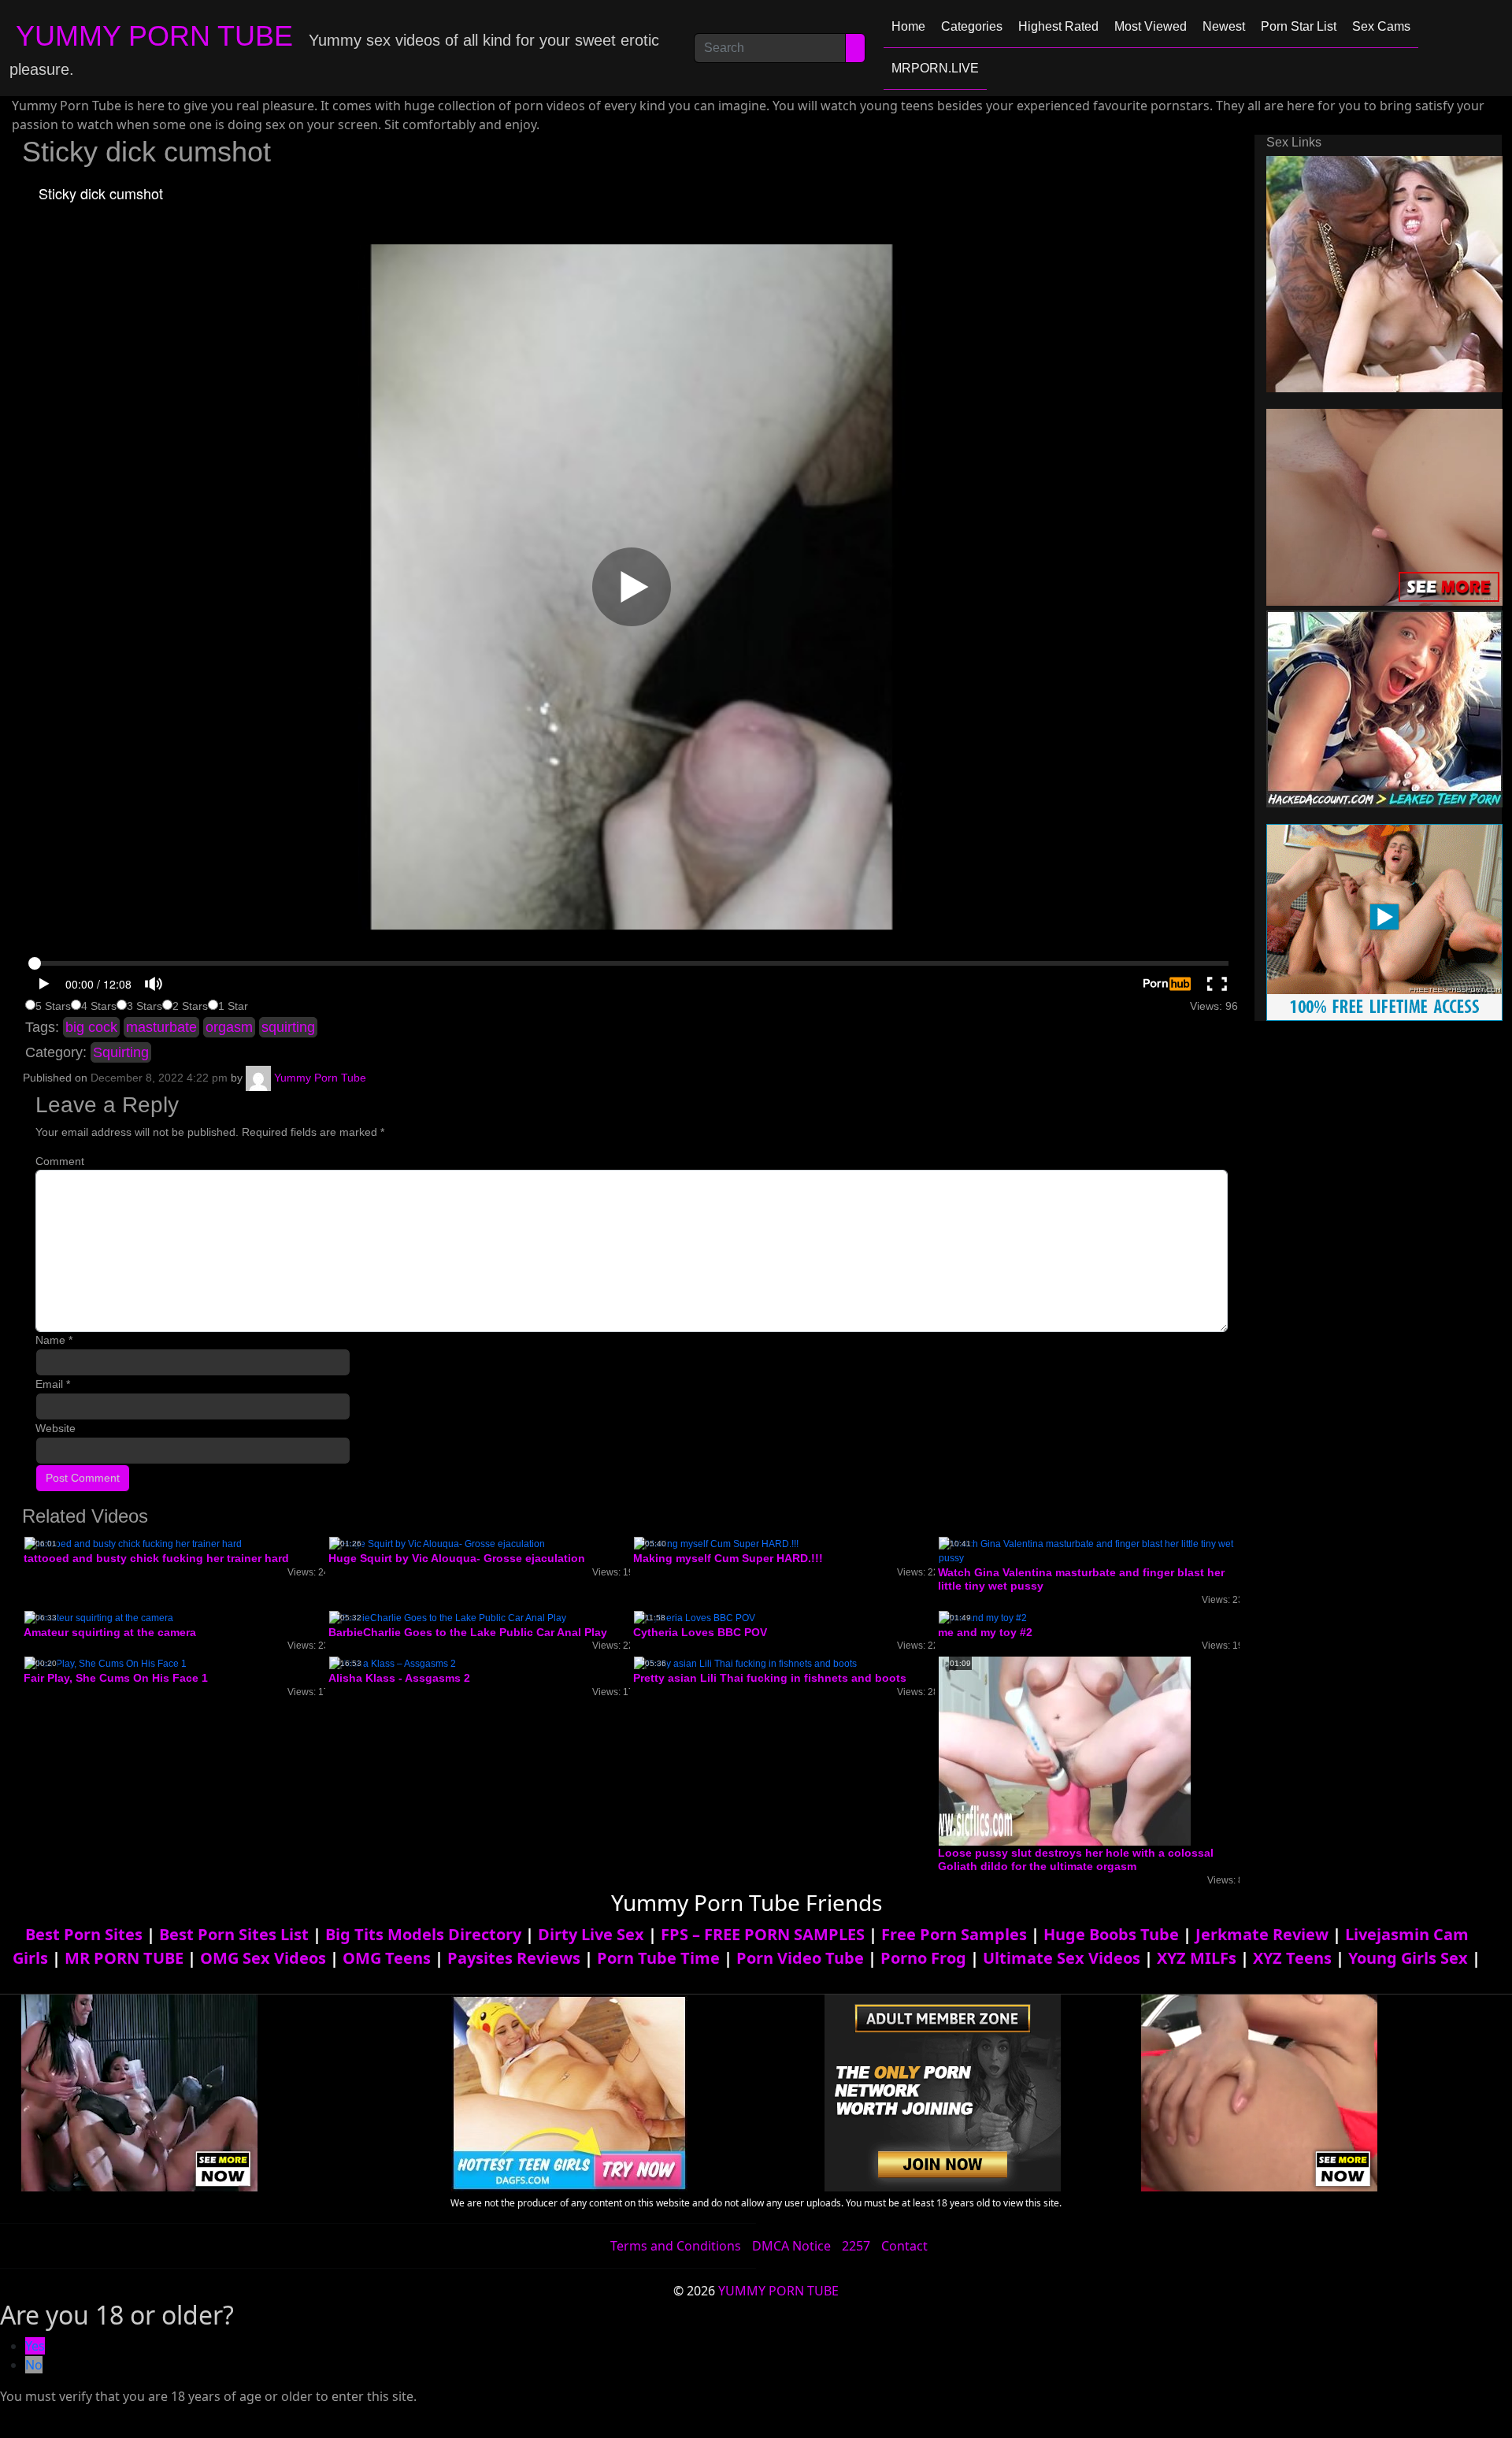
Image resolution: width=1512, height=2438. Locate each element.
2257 (856, 2246)
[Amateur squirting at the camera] (99, 1617)
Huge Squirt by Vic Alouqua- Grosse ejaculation (457, 1558)
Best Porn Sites (84, 1934)
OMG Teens (387, 1958)
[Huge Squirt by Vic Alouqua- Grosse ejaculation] (437, 1543)
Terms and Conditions (676, 2246)
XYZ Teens (1292, 1958)
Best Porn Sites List (234, 1934)
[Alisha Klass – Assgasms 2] (393, 1664)
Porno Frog (923, 1958)
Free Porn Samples (954, 1934)
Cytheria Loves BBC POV (700, 1632)
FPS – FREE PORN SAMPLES (763, 1934)
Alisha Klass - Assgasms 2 (399, 1678)
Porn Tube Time (658, 1958)
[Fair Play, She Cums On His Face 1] (106, 1664)
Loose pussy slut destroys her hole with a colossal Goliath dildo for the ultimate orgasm (1076, 1859)
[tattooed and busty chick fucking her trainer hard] (133, 1543)
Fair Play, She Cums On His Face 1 (116, 1678)
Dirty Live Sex (591, 1934)
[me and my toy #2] (983, 1617)
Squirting (121, 1052)
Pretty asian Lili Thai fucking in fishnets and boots (770, 1678)
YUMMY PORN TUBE (154, 36)
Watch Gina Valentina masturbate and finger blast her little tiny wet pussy (1081, 1579)
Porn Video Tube (800, 1958)
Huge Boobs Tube (1111, 1934)
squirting (288, 1027)
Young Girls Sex (1408, 1958)
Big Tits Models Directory (423, 1934)
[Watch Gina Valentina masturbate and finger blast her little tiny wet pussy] (1089, 1550)
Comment (60, 1161)
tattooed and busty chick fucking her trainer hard (156, 1558)
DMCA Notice (791, 2246)
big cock (91, 1027)
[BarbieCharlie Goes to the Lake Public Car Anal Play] (448, 1617)
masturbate (161, 1027)
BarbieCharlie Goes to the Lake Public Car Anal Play (468, 1632)
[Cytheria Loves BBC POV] (695, 1617)
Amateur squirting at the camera (110, 1632)
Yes (35, 2346)
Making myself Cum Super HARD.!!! (728, 1558)
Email (53, 1384)
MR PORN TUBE (124, 1958)
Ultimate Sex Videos (1062, 1958)
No (34, 2365)
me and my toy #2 (985, 1632)
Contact (904, 2246)
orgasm (229, 1027)
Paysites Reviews (514, 1958)
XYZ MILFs (1197, 1958)
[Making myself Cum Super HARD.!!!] (716, 1543)
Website (56, 1428)
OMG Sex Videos (263, 1958)
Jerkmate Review (1262, 1934)
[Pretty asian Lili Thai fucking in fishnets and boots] (745, 1664)
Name (54, 1340)
